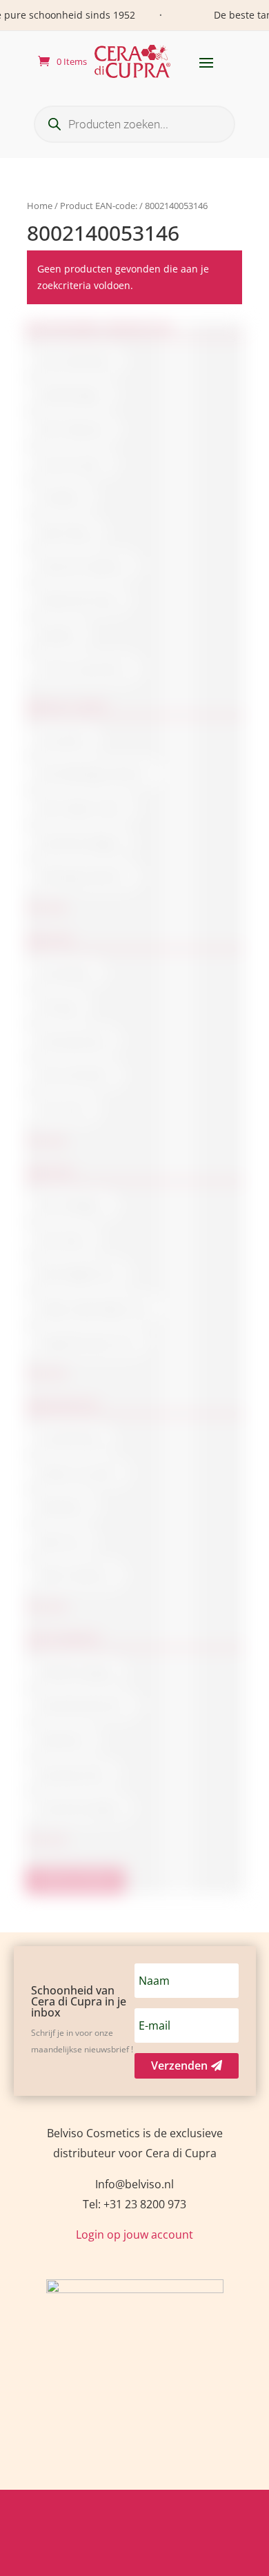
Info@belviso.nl (134, 2184)
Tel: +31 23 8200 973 (134, 2204)
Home (40, 206)
